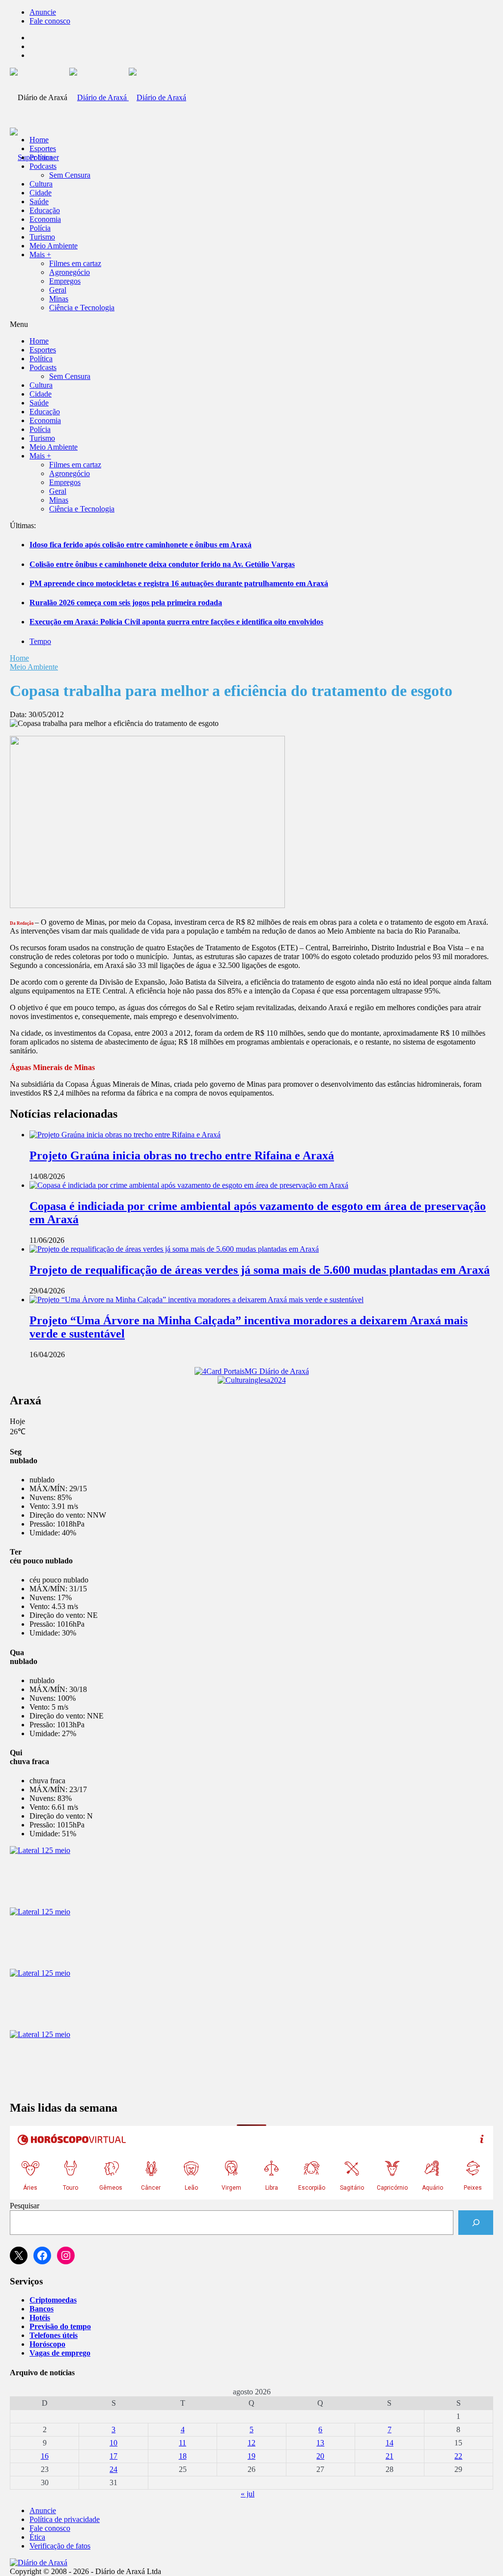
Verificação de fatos (60, 2546)
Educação (45, 210)
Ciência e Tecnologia (82, 308)
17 (113, 2456)
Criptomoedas (53, 2300)
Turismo (42, 237)
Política (41, 157)
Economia (45, 219)
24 (113, 2469)
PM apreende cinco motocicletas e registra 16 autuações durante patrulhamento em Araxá (179, 583)
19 (251, 2456)
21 (390, 2456)
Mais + (40, 255)
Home (19, 658)
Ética (37, 2537)
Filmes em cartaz (75, 263)
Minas (59, 299)
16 (45, 2456)
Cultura (41, 184)
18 (183, 2456)
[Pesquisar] (476, 2222)
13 (320, 2443)
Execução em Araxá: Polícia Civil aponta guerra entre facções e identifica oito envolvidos (176, 622)
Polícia (40, 228)
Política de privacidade (65, 2519)
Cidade (41, 193)
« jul (248, 2494)
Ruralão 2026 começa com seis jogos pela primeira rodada (126, 603)
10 (113, 2443)
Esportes (43, 148)
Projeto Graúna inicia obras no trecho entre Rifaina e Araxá (182, 1155)
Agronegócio (70, 272)
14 (390, 2443)
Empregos (65, 281)
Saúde (39, 201)
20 (320, 2456)
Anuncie (43, 12)
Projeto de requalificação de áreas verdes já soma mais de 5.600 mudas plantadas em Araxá (260, 1270)
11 (182, 2443)
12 (251, 2443)
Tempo (40, 641)
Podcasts (43, 166)
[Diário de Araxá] (128, 97)
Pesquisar (25, 2206)
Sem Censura (70, 175)
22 (458, 2456)
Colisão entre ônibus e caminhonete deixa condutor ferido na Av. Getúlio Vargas (162, 564)
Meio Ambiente (54, 246)
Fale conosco (50, 21)
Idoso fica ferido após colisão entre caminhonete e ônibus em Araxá (140, 545)
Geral (58, 290)
